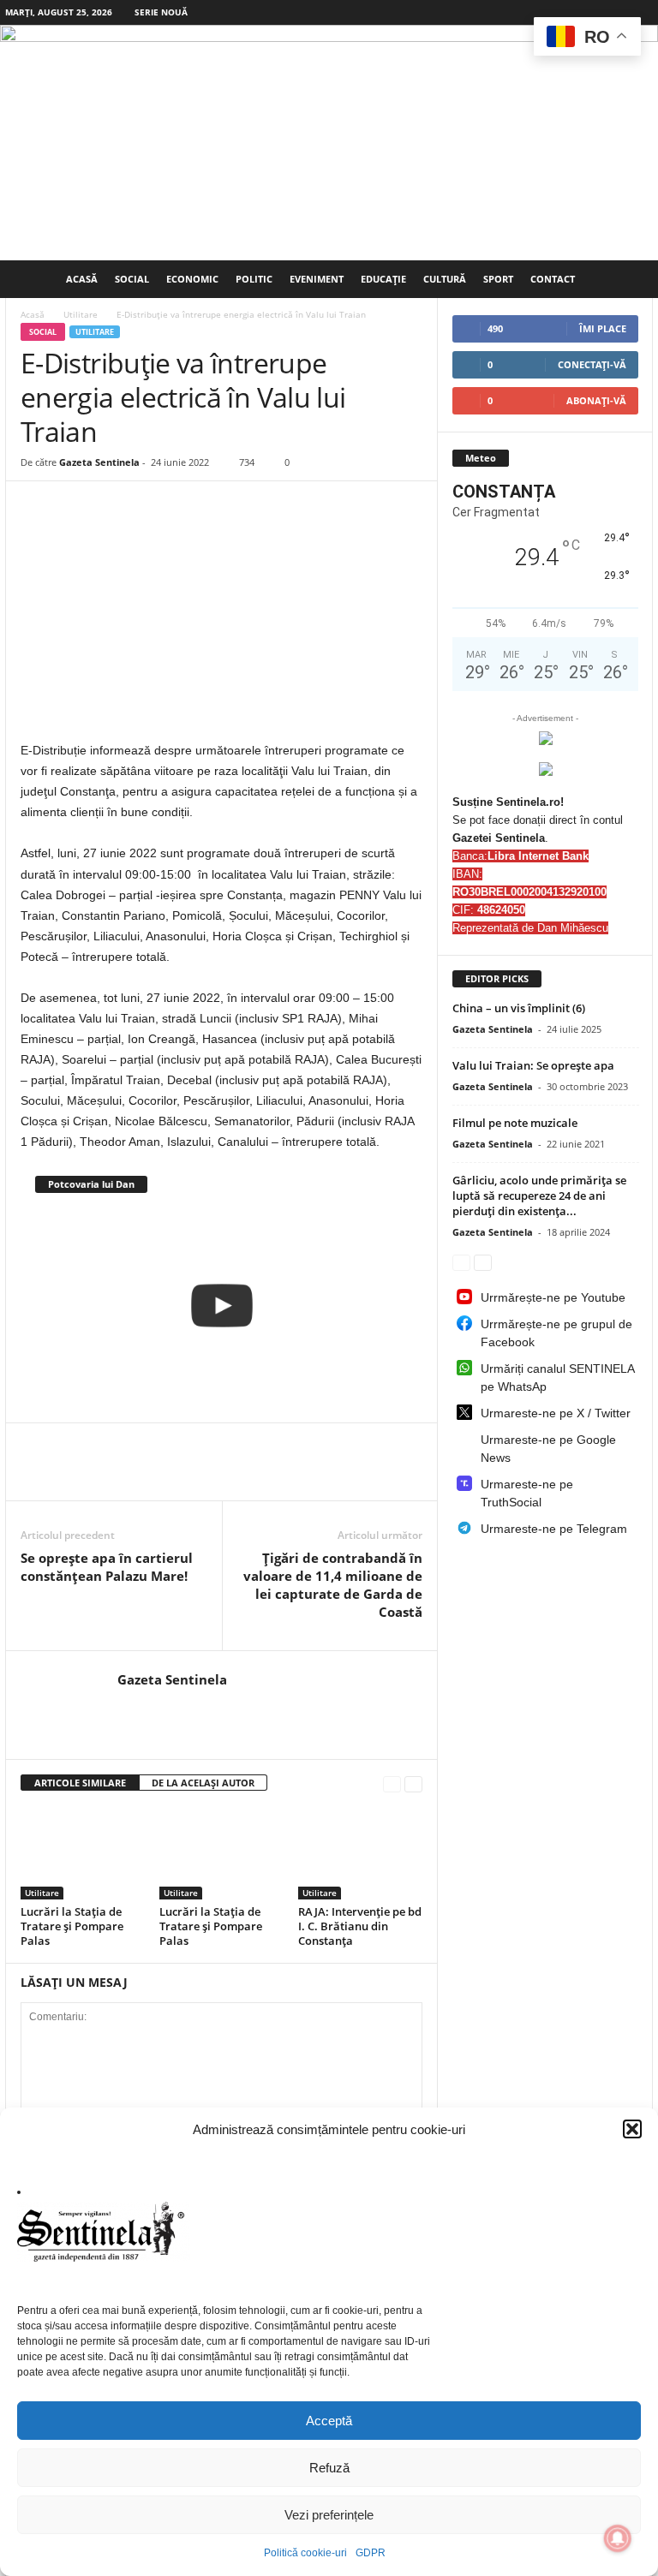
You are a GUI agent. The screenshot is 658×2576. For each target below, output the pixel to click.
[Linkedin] (156, 1475)
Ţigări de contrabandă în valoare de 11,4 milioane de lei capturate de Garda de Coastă (333, 1585)
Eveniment (317, 279)
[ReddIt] (195, 1475)
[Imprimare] (274, 1475)
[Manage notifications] (618, 2538)
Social (132, 279)
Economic (192, 279)
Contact (553, 279)
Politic (254, 279)
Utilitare (81, 314)
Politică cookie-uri (305, 2553)
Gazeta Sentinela (99, 462)
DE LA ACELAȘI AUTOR (203, 1783)
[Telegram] (314, 1475)
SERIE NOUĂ (161, 12)
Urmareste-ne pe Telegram (554, 1529)
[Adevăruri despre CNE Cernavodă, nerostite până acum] (221, 1306)
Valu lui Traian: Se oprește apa (533, 1065)
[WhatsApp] (117, 1475)
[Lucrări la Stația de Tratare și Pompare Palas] (83, 1852)
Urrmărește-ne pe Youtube (553, 1297)
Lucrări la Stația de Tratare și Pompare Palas (72, 1926)
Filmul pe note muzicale (515, 1123)
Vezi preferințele (329, 2515)
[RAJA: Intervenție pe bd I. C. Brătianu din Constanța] (360, 1852)
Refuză (329, 2468)
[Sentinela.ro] (329, 143)
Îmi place (603, 328)
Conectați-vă (592, 364)
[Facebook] (587, 12)
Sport (498, 279)
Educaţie (383, 279)
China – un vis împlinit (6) (519, 1008)
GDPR (371, 2553)
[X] (77, 1475)
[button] (632, 2129)
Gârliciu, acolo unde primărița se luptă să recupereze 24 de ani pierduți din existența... (539, 1196)
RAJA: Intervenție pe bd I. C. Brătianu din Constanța (360, 1926)
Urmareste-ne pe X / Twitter (556, 1413)
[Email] (235, 1475)
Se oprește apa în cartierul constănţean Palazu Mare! (107, 1567)
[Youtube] (640, 12)
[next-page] (413, 1783)
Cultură (445, 279)
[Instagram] (613, 12)
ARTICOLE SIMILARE (80, 1783)
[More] (354, 1475)
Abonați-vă (596, 400)
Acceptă (329, 2421)
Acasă (82, 279)
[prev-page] (392, 1783)
